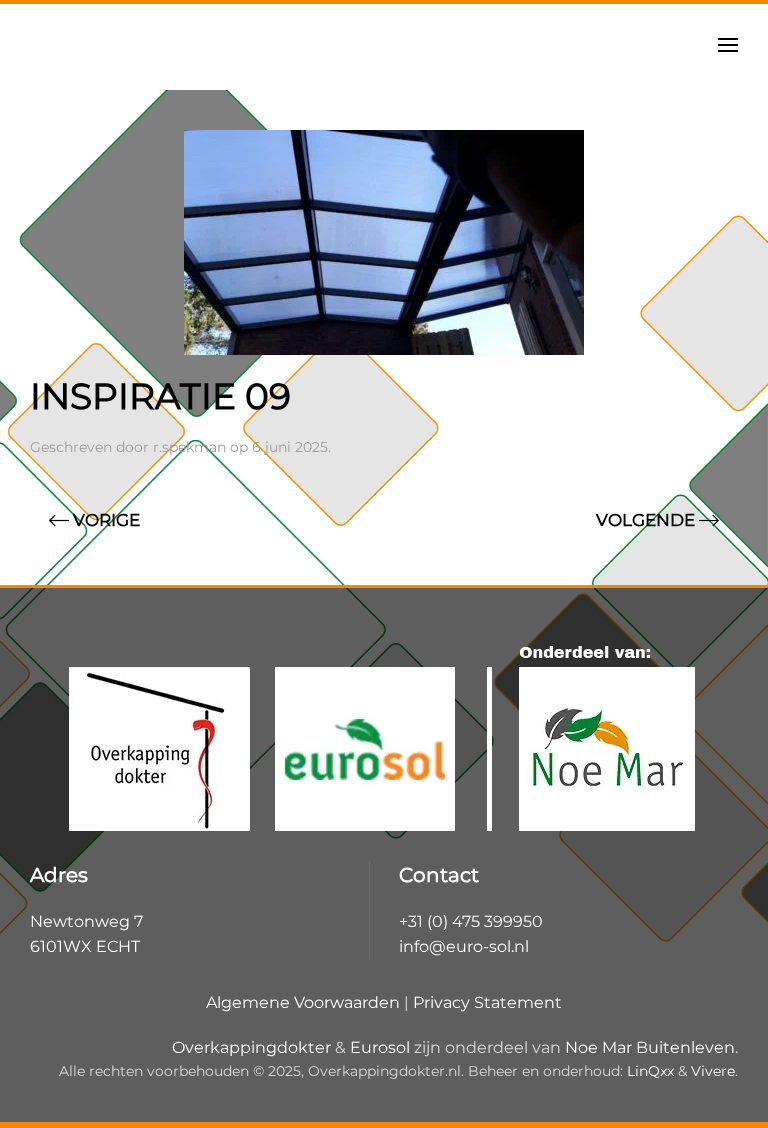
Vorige (106, 520)
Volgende (645, 520)
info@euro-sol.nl (464, 946)
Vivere (713, 1071)
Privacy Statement (487, 1002)
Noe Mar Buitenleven (650, 1047)
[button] (728, 45)
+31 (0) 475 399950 (471, 921)
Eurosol (380, 1047)
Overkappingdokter (251, 1047)
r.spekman (189, 447)
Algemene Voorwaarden (303, 1002)
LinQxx (650, 1071)
